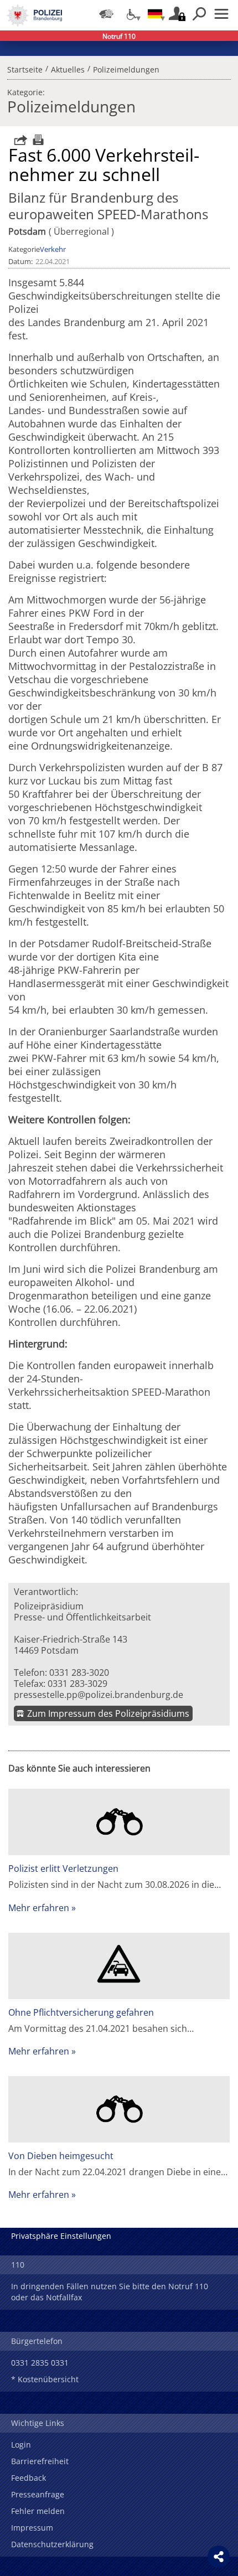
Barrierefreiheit (40, 2461)
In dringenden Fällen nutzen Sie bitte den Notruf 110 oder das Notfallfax (110, 2292)
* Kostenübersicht (45, 2379)
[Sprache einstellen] (155, 14)
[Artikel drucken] (37, 140)
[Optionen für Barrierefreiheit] (131, 14)
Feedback (29, 2478)
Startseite (25, 68)
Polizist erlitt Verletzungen (63, 1868)
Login (21, 2445)
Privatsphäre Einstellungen (61, 2236)
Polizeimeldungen (126, 68)
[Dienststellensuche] (106, 14)
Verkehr (53, 249)
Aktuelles (68, 68)
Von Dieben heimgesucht (61, 2156)
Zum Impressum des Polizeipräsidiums (108, 1713)
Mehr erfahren (39, 1908)
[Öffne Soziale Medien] (219, 2557)
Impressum (32, 2528)
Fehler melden (38, 2511)
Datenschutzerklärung (52, 2544)
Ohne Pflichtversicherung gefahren (81, 2012)
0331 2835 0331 (40, 2363)
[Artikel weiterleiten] (18, 140)
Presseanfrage (38, 2494)
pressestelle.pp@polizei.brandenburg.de (99, 1695)
